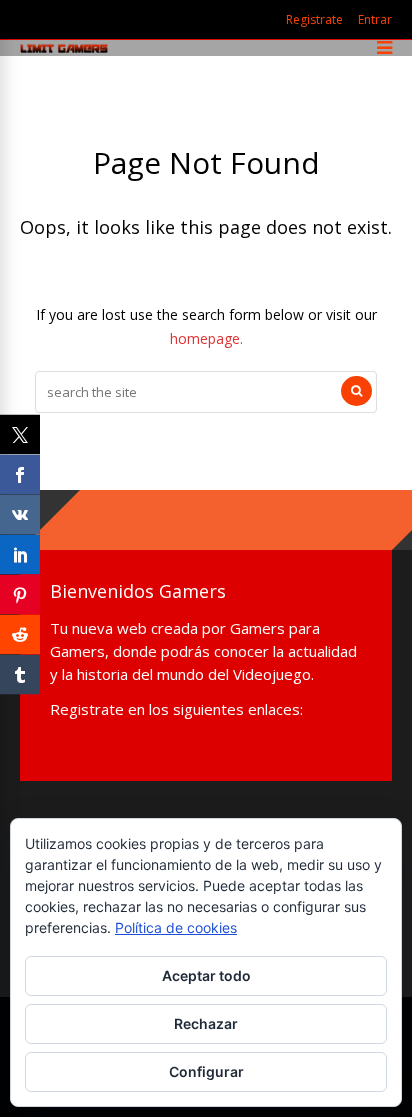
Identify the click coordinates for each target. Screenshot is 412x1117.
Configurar (206, 1071)
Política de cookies (176, 927)
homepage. (206, 338)
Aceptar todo (206, 975)
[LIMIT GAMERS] (64, 48)
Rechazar (206, 1023)
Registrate (314, 19)
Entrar (375, 19)
